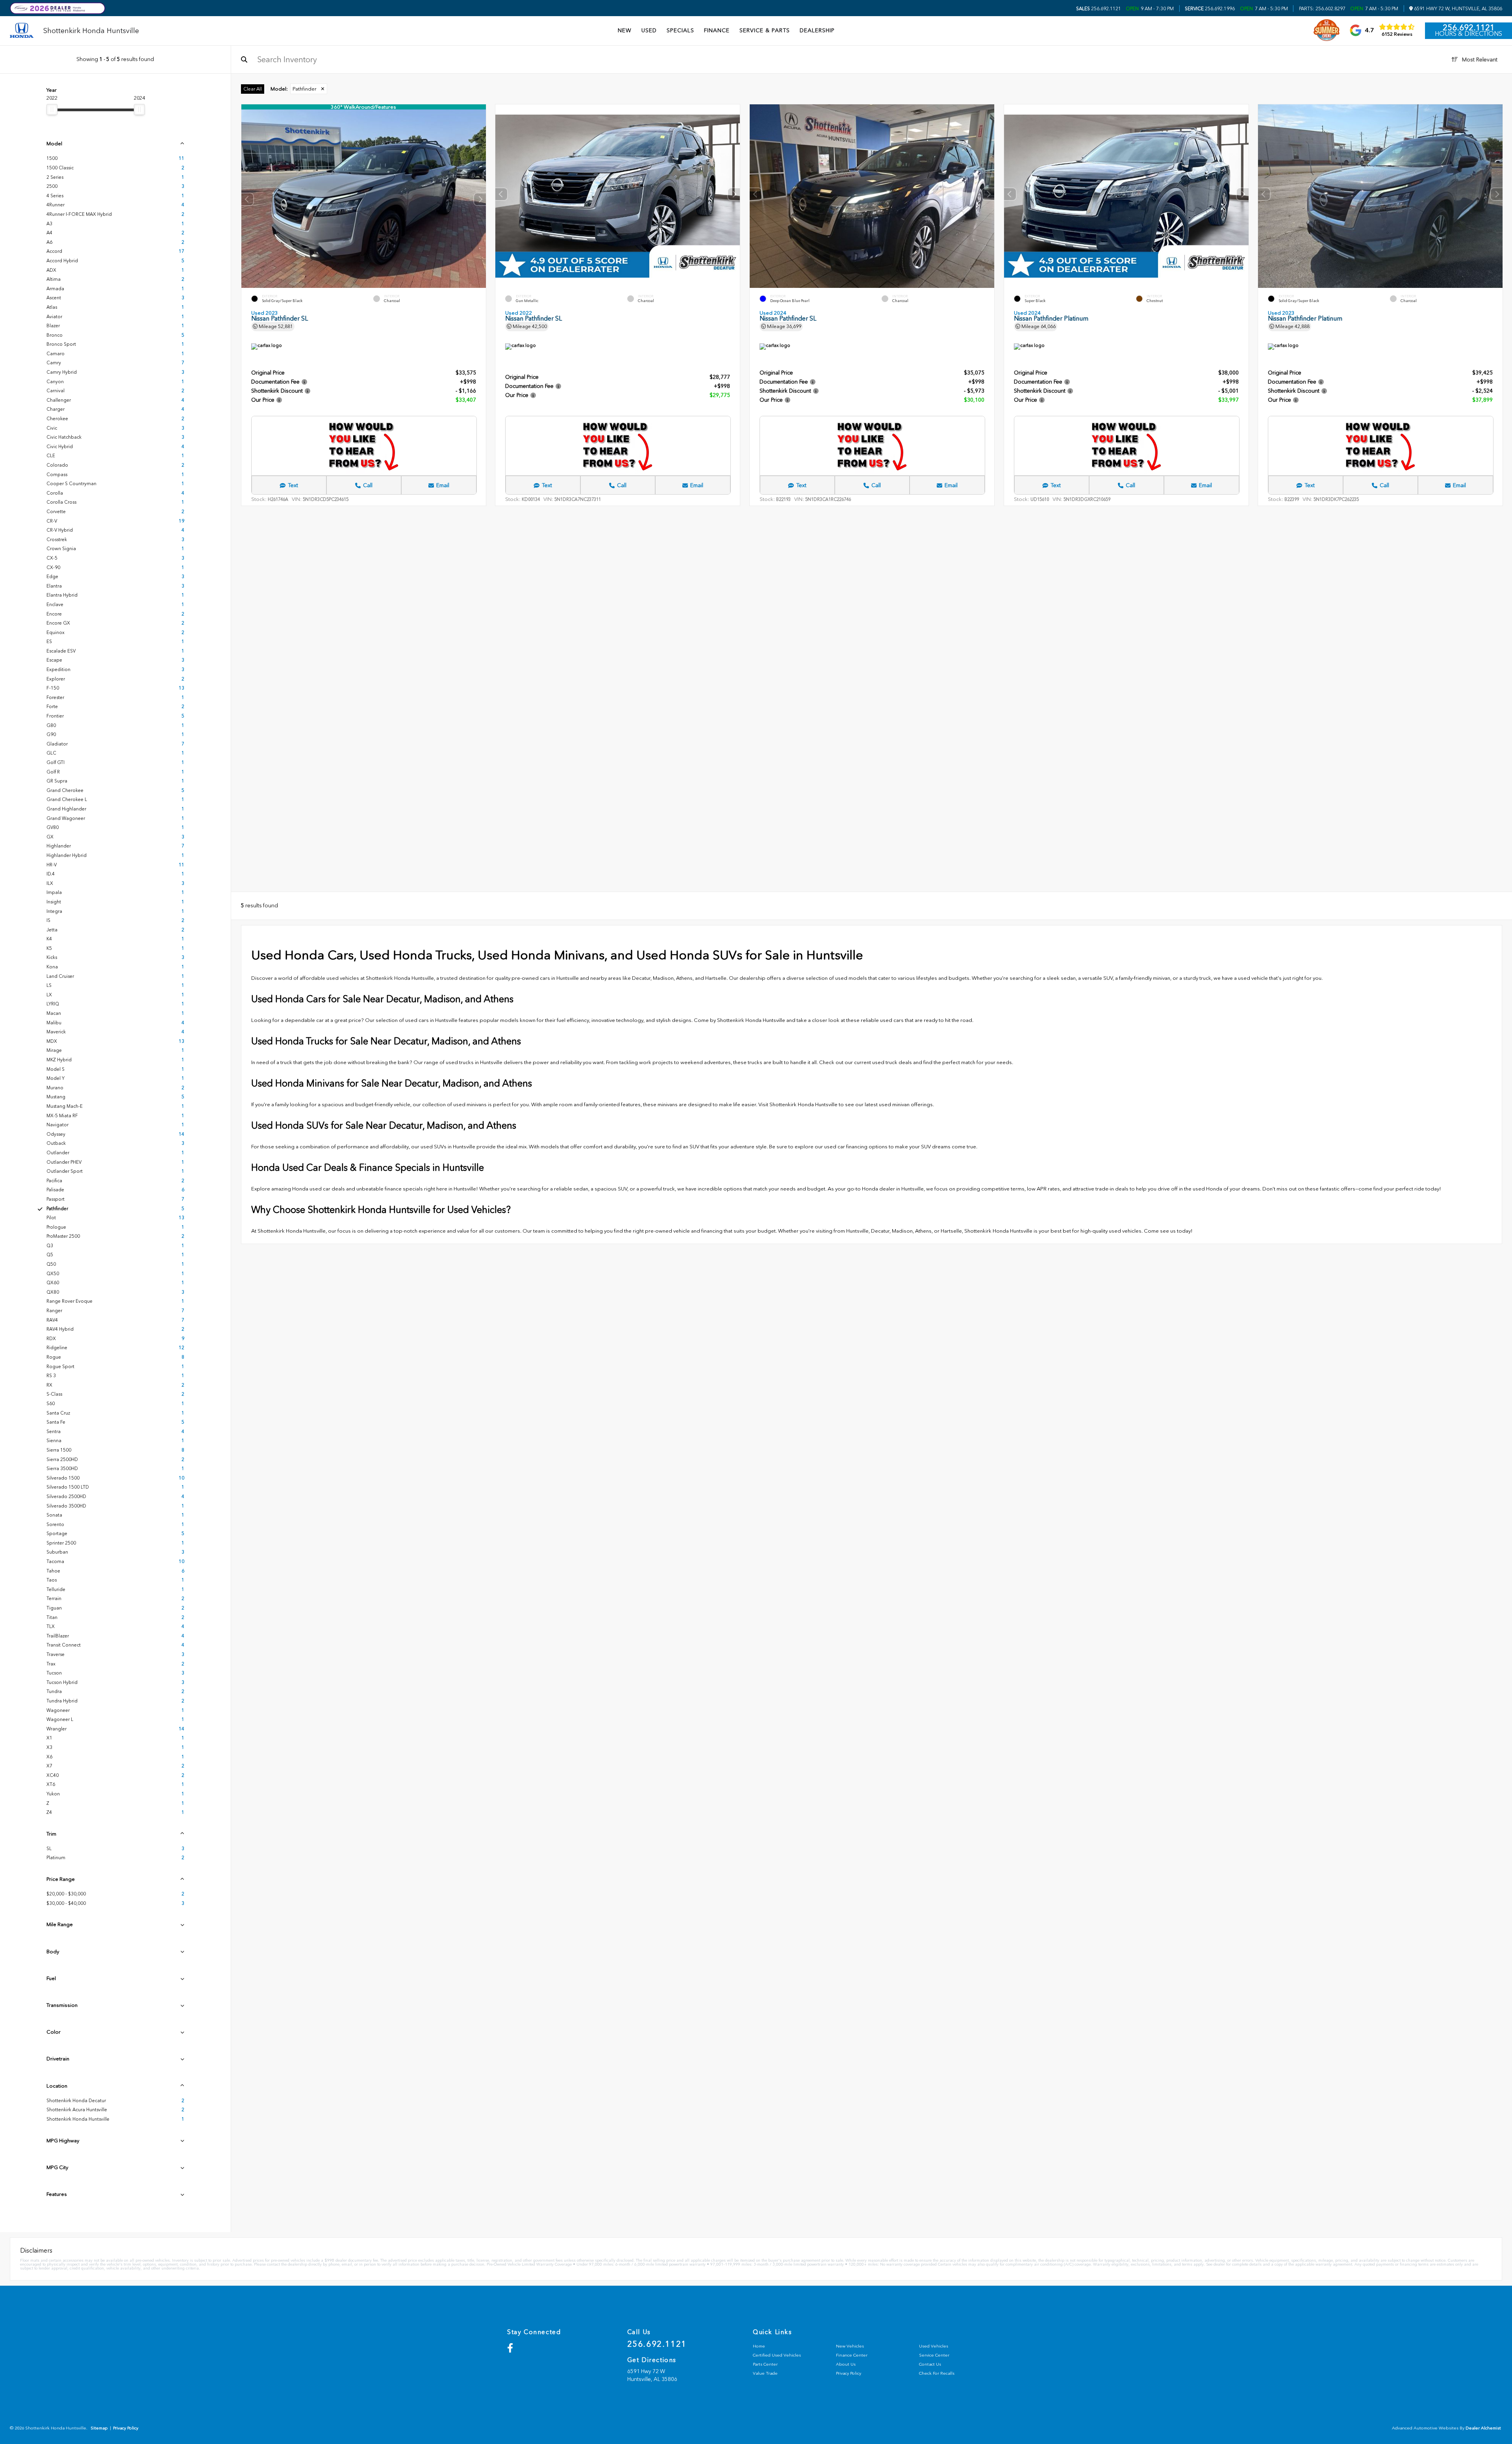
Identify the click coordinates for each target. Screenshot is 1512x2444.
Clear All (253, 89)
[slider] (52, 109)
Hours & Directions (1468, 34)
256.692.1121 (1099, 9)
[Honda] (22, 31)
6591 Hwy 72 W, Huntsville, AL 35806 (1457, 9)
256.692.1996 (1210, 9)
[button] (480, 199)
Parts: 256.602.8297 (1322, 9)
